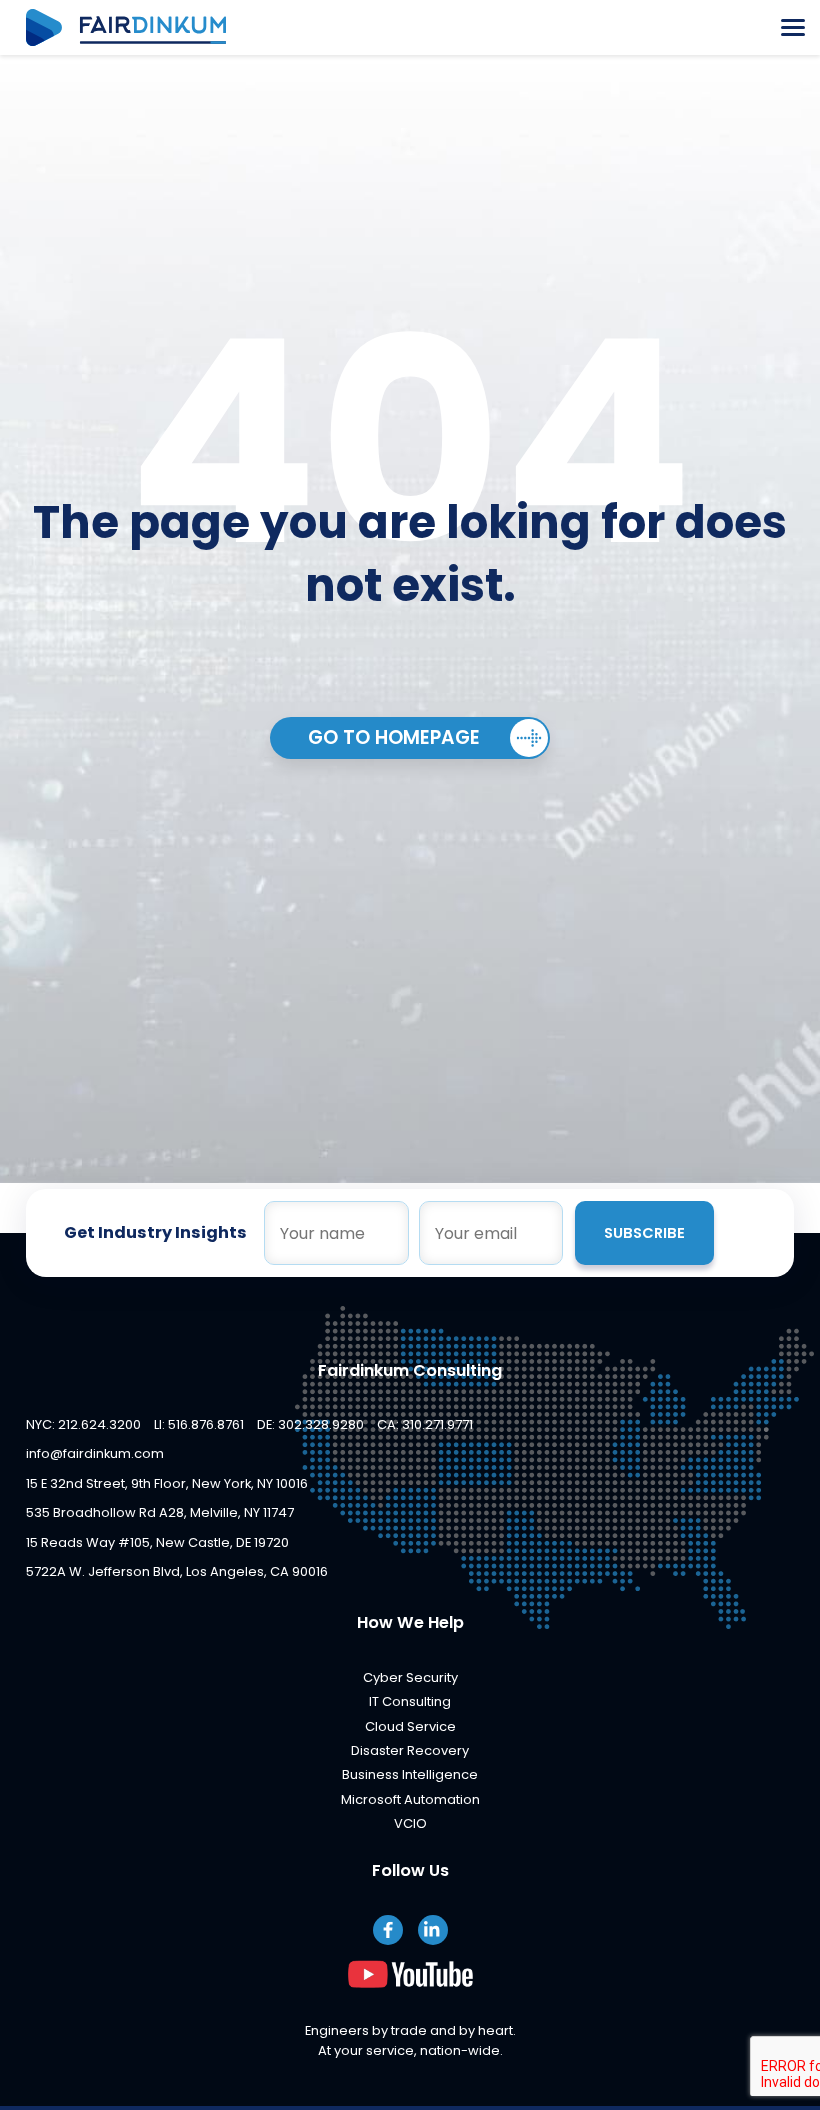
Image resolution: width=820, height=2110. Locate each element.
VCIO (410, 1823)
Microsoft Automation (410, 1799)
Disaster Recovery (410, 1750)
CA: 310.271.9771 (425, 1424)
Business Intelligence (410, 1774)
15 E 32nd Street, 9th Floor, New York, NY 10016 (167, 1483)
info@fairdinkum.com (95, 1453)
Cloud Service (410, 1726)
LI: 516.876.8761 (199, 1424)
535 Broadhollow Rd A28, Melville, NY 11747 (160, 1512)
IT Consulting (410, 1701)
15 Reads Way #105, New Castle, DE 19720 (157, 1542)
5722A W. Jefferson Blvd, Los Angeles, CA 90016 (177, 1571)
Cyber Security (410, 1677)
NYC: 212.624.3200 (83, 1424)
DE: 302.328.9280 (310, 1424)
